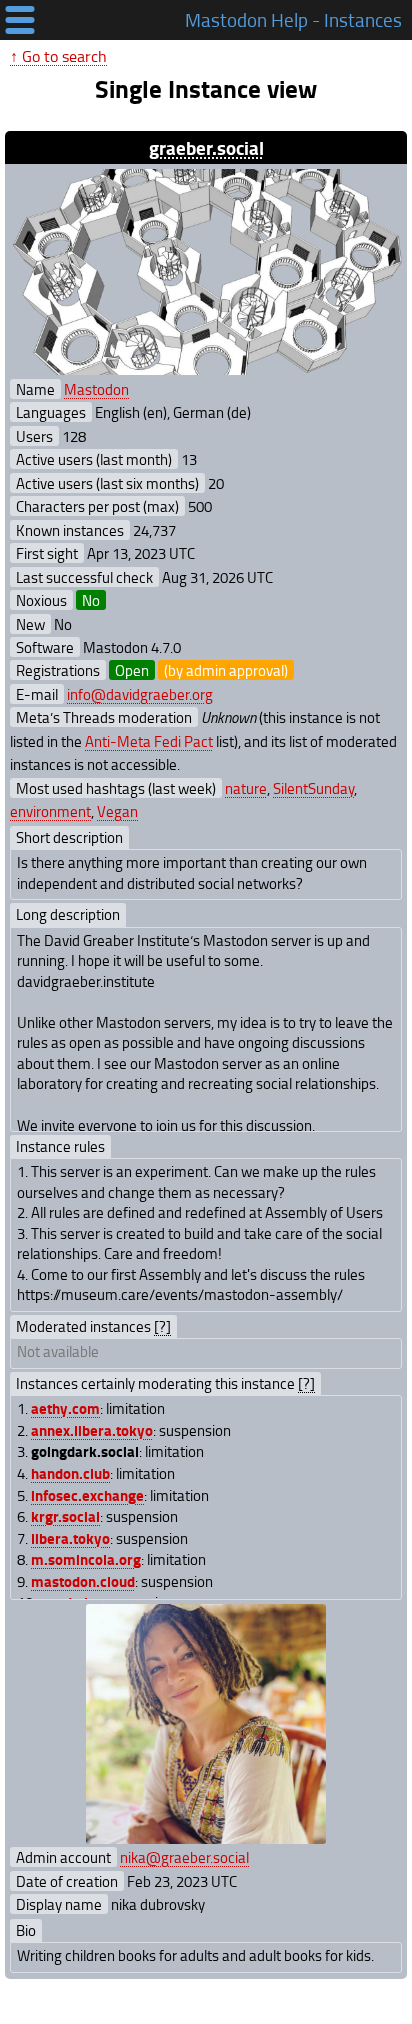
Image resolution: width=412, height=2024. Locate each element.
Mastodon (96, 389)
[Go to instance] (206, 272)
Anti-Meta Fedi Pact (149, 741)
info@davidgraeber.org (140, 694)
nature (246, 788)
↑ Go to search (58, 56)
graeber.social (206, 147)
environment (50, 811)
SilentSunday (313, 788)
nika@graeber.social (184, 1857)
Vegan (117, 811)
